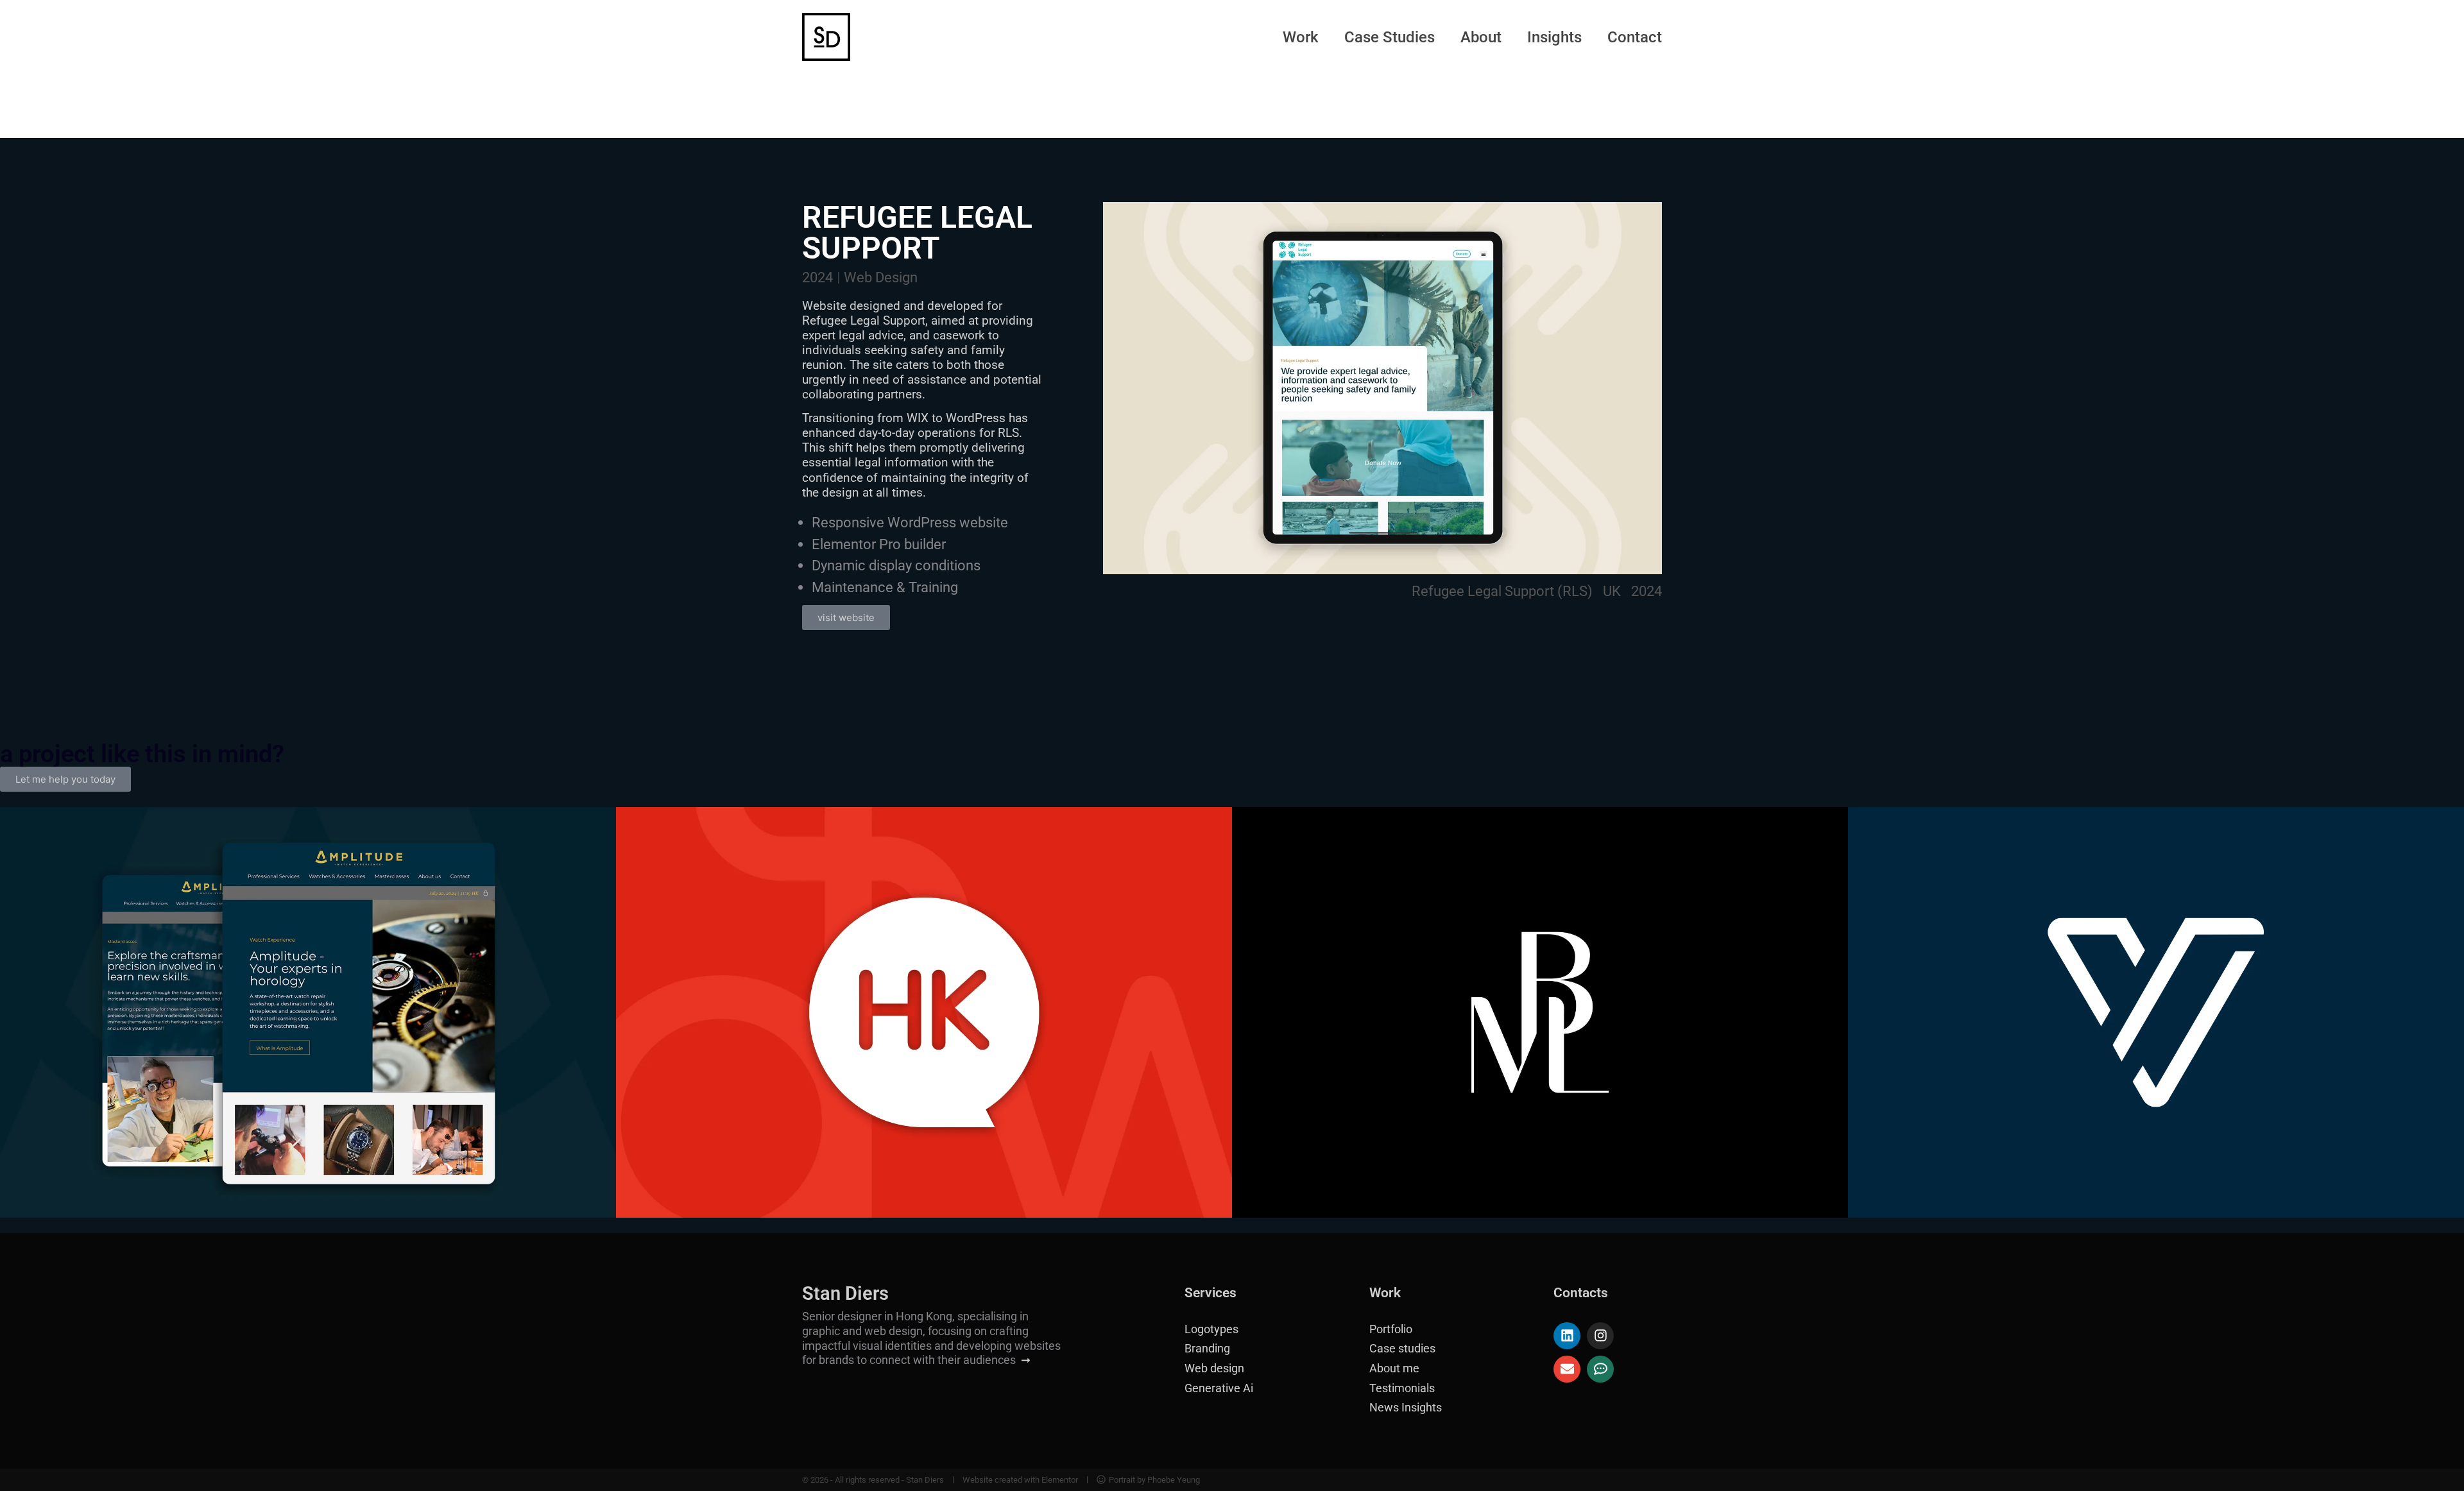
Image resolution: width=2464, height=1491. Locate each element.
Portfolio (1391, 1329)
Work (1301, 37)
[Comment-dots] (1600, 1369)
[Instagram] (1600, 1336)
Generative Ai (1219, 1388)
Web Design (881, 277)
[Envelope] (1567, 1369)
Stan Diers (845, 1293)
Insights (1554, 37)
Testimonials (1402, 1388)
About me (1394, 1368)
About (1481, 37)
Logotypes (1211, 1329)
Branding (1207, 1349)
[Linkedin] (1567, 1336)
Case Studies (1390, 37)
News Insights (1406, 1408)
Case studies (1402, 1349)
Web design (1214, 1368)
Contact (1635, 37)
